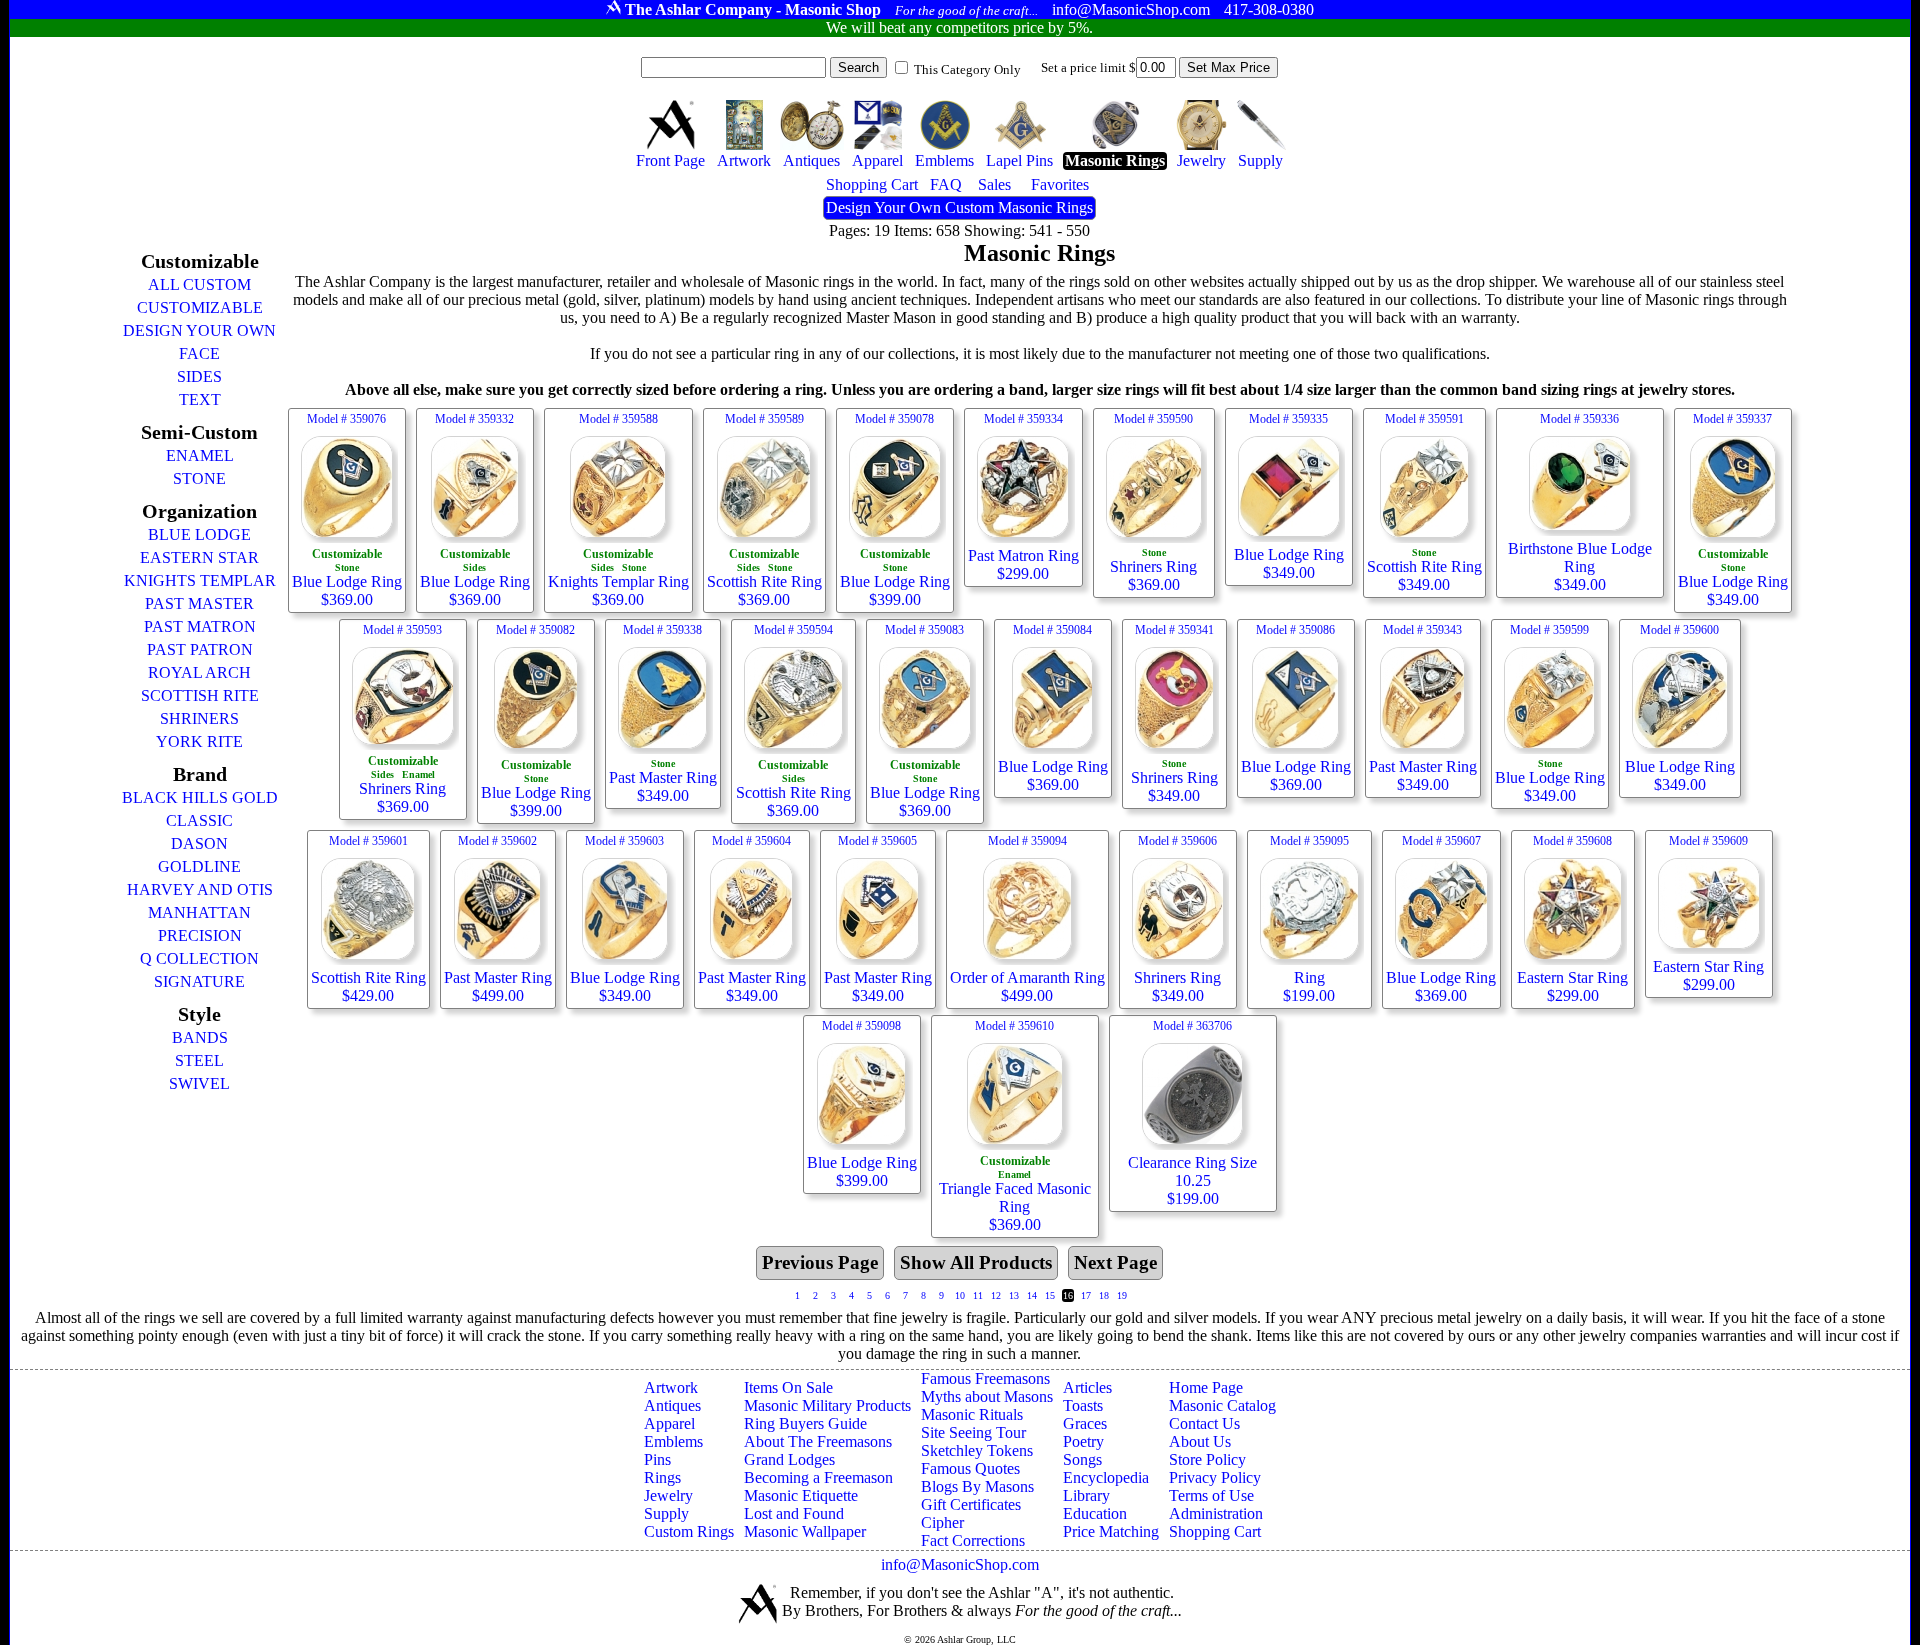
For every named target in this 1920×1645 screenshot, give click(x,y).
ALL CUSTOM (199, 284)
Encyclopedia (1106, 1477)
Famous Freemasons (985, 1378)
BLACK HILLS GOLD (200, 797)
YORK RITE (199, 741)
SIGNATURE (199, 981)
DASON (199, 843)
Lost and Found (794, 1513)
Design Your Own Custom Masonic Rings (959, 207)
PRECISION (200, 935)
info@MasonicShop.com (960, 1564)
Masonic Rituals (972, 1414)
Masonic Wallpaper (805, 1531)
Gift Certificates (971, 1504)
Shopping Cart (1215, 1531)
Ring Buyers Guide (805, 1423)
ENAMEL (200, 455)
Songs (1082, 1459)
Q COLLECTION (199, 958)
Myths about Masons (987, 1396)
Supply (666, 1513)
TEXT (200, 399)
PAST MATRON (200, 626)
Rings (662, 1477)
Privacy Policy (1215, 1477)
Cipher (942, 1522)
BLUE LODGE (199, 534)
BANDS (200, 1037)
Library (1086, 1495)
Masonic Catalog (1222, 1405)
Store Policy (1207, 1459)
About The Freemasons (818, 1441)
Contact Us (1204, 1423)
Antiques (672, 1405)
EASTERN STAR (199, 557)
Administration (1216, 1513)
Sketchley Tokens (977, 1450)
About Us (1200, 1441)
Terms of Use (1211, 1495)
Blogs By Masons (977, 1486)
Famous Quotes (970, 1468)
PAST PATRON (200, 649)
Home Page (1206, 1387)
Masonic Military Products (827, 1405)
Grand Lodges (789, 1459)
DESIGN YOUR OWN (199, 330)
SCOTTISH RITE (200, 695)
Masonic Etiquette (801, 1495)
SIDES (199, 376)
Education (1095, 1513)
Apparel (669, 1423)
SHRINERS (199, 718)
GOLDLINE (199, 866)
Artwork (671, 1387)
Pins (657, 1459)
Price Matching (1111, 1531)
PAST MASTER (199, 603)
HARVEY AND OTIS (200, 889)
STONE (199, 478)
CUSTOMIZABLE (200, 307)
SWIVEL (199, 1083)
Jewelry (668, 1495)
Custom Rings (689, 1531)
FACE (199, 353)
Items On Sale (788, 1387)
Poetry (1083, 1441)
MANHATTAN (199, 912)
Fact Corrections (973, 1540)
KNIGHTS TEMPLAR (200, 580)
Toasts (1083, 1405)
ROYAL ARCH (199, 672)
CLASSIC (199, 820)
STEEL (199, 1060)
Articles (1087, 1387)
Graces (1085, 1423)
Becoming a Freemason (818, 1477)
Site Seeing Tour (973, 1432)
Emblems (673, 1441)
